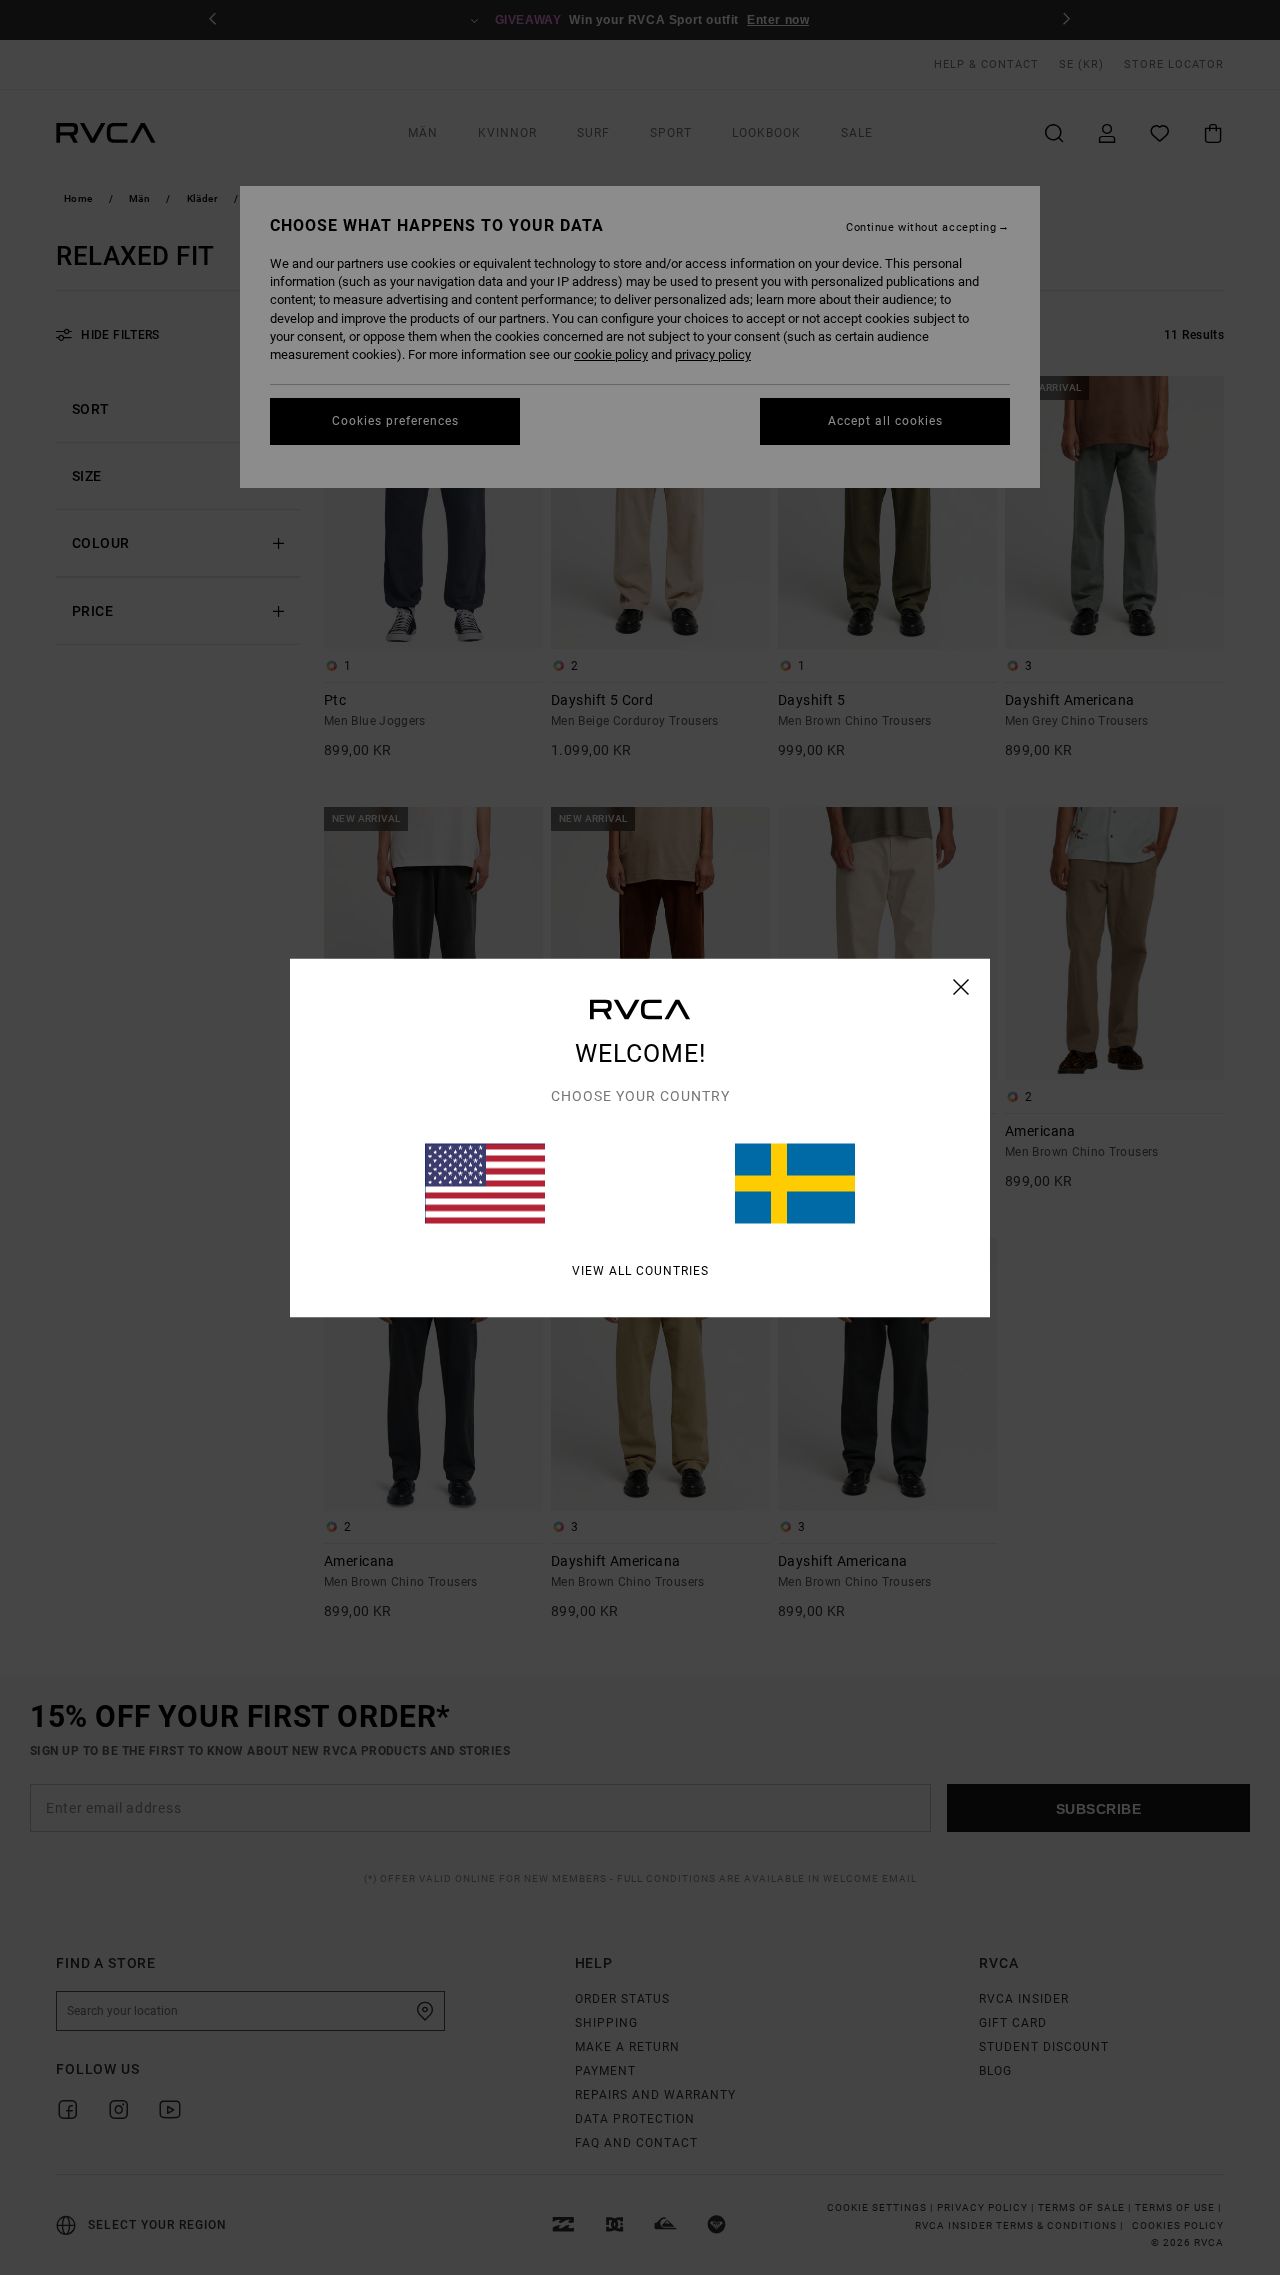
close (961, 986)
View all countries (640, 1270)
